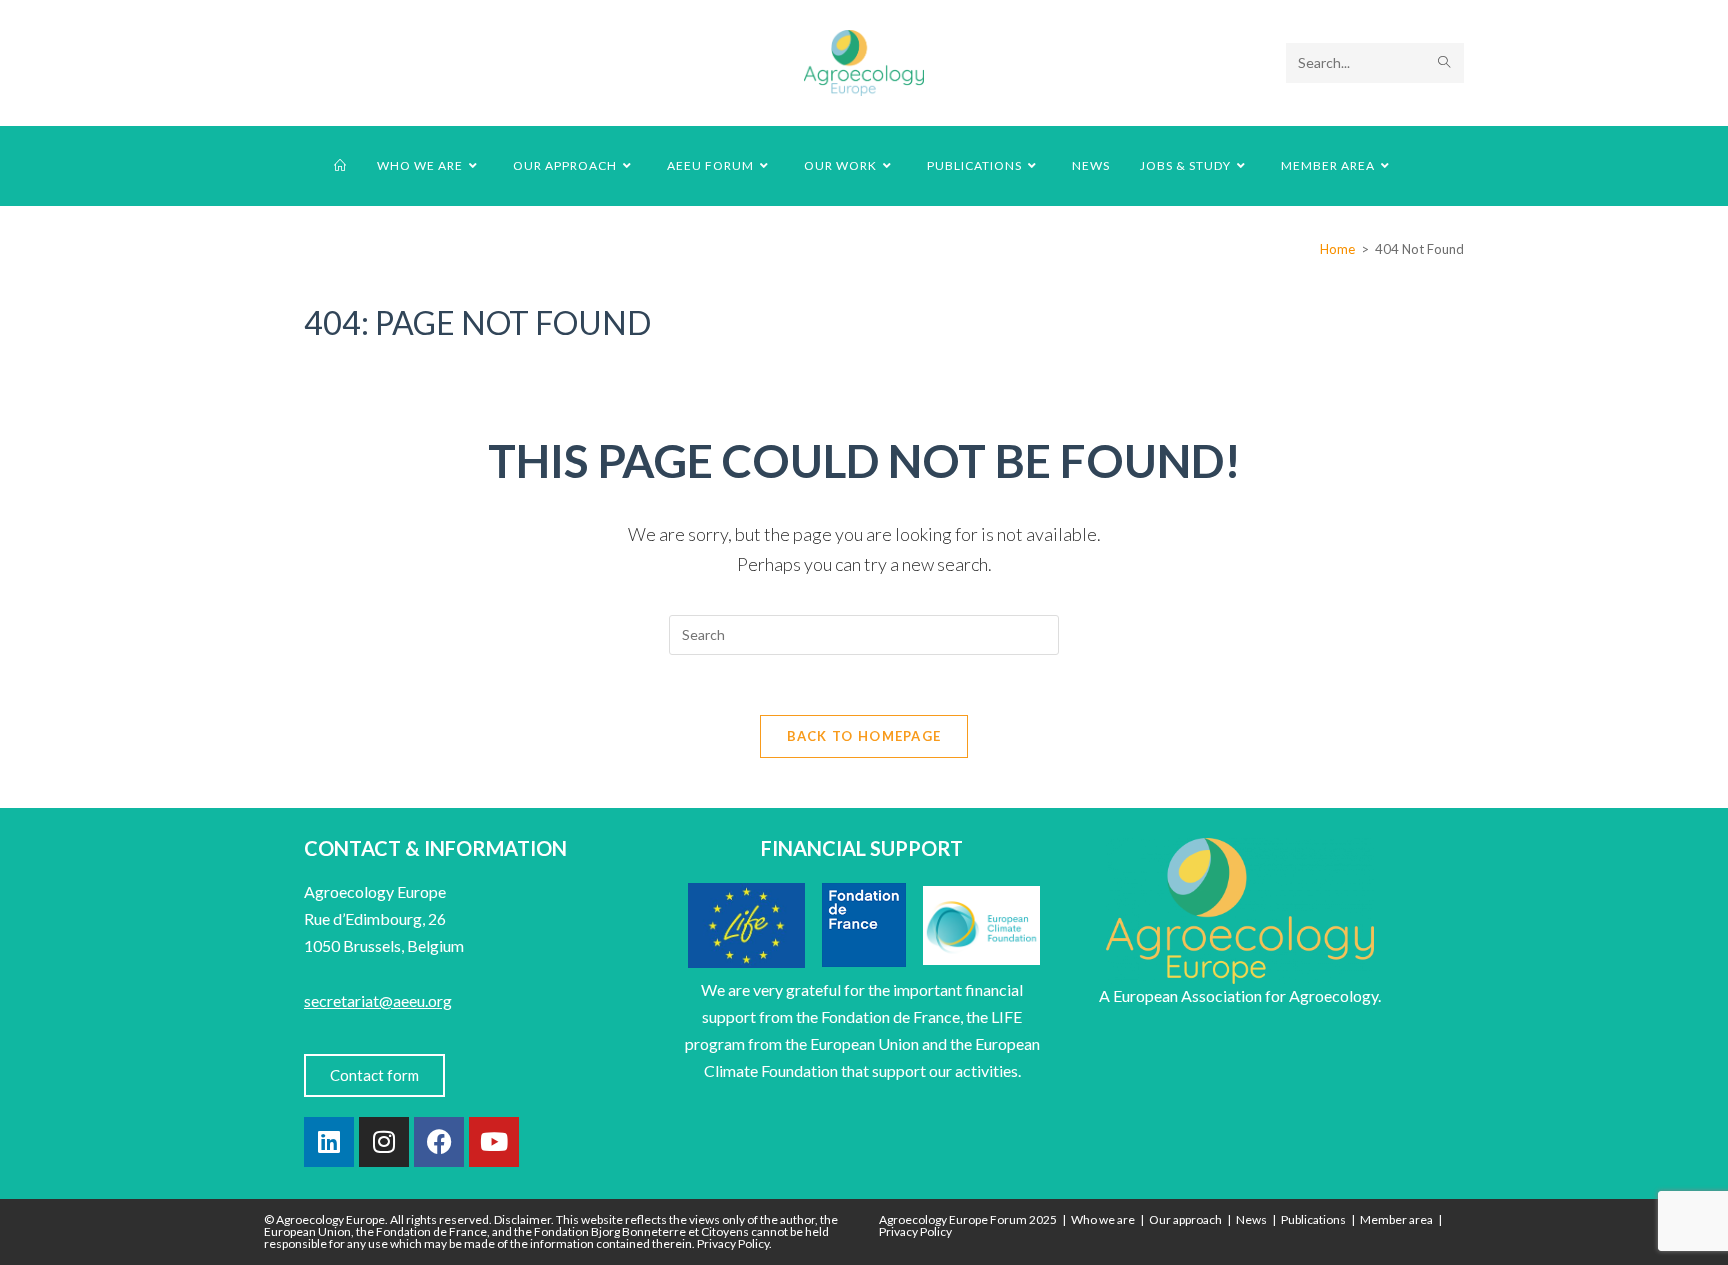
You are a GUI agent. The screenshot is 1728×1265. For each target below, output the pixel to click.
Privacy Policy (915, 1231)
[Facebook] (439, 1142)
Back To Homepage (864, 736)
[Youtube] (494, 1142)
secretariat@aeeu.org (378, 1000)
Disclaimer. (524, 1219)
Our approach (1185, 1219)
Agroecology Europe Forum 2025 (968, 1219)
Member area (1396, 1219)
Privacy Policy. (734, 1243)
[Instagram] (384, 1142)
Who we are (1103, 1219)
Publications (1313, 1219)
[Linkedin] (329, 1142)
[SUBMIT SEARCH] (1445, 63)
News (1251, 1219)
